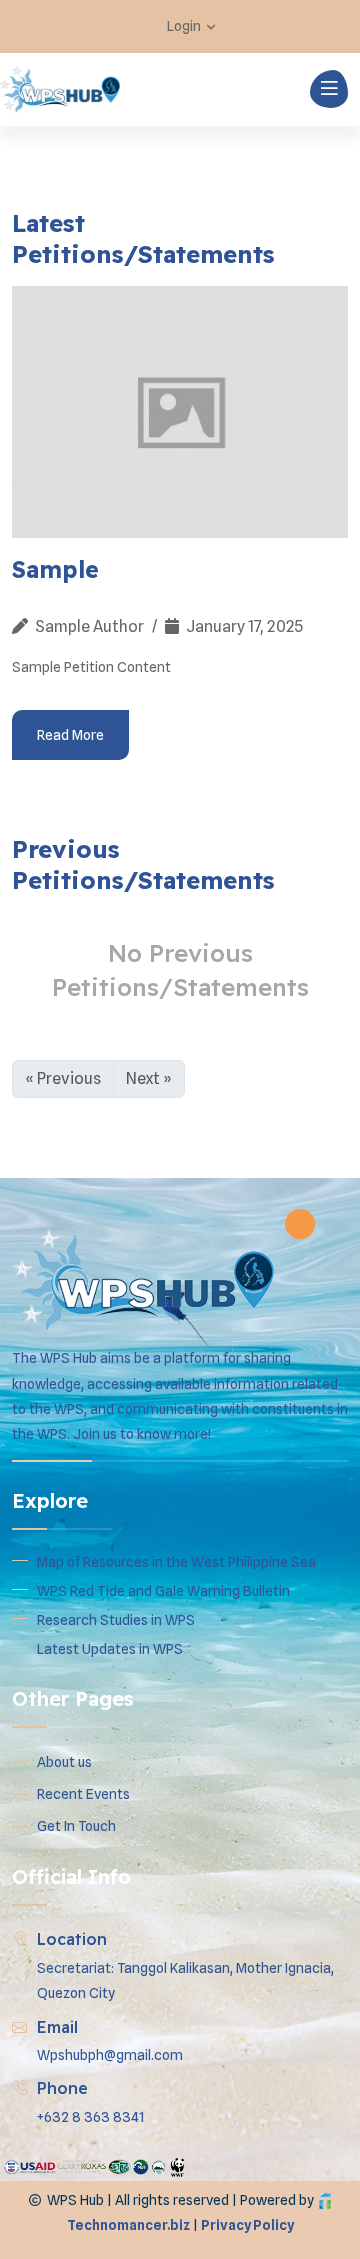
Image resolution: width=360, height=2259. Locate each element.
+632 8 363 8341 (91, 2117)
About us (64, 1762)
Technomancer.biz (128, 2225)
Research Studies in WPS (116, 1620)
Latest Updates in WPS (110, 1649)
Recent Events (83, 1794)
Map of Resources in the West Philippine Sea (176, 1562)
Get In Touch (76, 1826)
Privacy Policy (247, 2225)
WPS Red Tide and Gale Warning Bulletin (163, 1591)
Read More (70, 735)
